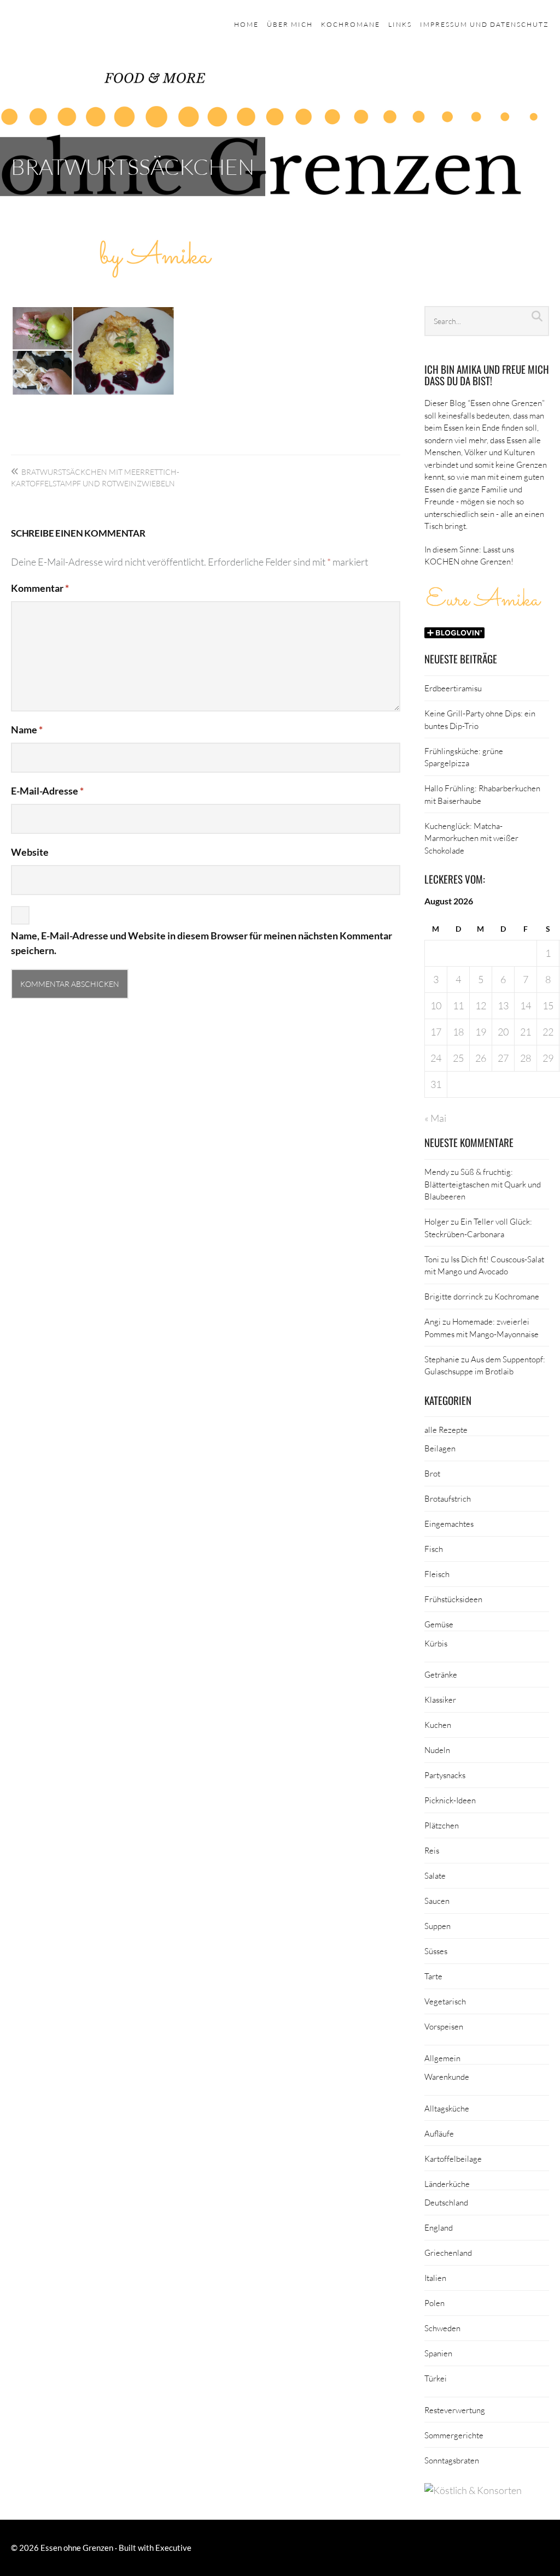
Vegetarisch (445, 2001)
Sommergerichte (454, 2435)
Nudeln (437, 1750)
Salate (435, 1875)
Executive (173, 2548)
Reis (432, 1850)
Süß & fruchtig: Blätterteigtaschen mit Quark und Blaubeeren (483, 1184)
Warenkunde (447, 2077)
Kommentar (40, 588)
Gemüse (439, 1624)
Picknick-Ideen (450, 1800)
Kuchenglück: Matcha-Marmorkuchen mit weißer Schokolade (471, 838)
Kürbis (436, 1643)
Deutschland (446, 2202)
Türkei (436, 2378)
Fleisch (437, 1574)
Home (246, 24)
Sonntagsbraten (452, 2460)
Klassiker (440, 1699)
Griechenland (448, 2252)
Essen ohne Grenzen (77, 2548)
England (439, 2227)
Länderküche (447, 2184)
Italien (435, 2278)
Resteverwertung (455, 2410)
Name (27, 730)
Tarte (433, 1976)
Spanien (438, 2353)
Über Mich (290, 24)
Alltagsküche (447, 2108)
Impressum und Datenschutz (485, 24)
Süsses (436, 1951)
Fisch (434, 1549)
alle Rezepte (446, 1430)
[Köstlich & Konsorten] (473, 2490)
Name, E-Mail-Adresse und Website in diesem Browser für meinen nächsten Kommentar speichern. (202, 943)
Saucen (437, 1901)
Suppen (437, 1926)
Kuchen (438, 1725)
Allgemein (442, 2058)
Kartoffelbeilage (453, 2159)
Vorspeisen (444, 2026)
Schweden (442, 2328)
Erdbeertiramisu (453, 688)
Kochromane (351, 24)
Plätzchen (442, 1825)
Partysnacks (445, 1775)
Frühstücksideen (453, 1599)
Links (400, 24)
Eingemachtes (449, 1524)
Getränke (441, 1674)
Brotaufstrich (448, 1498)
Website (30, 852)
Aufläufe (439, 2133)
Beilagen (440, 1448)
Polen (434, 2303)
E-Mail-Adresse (47, 791)
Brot (432, 1473)
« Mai (435, 1118)
